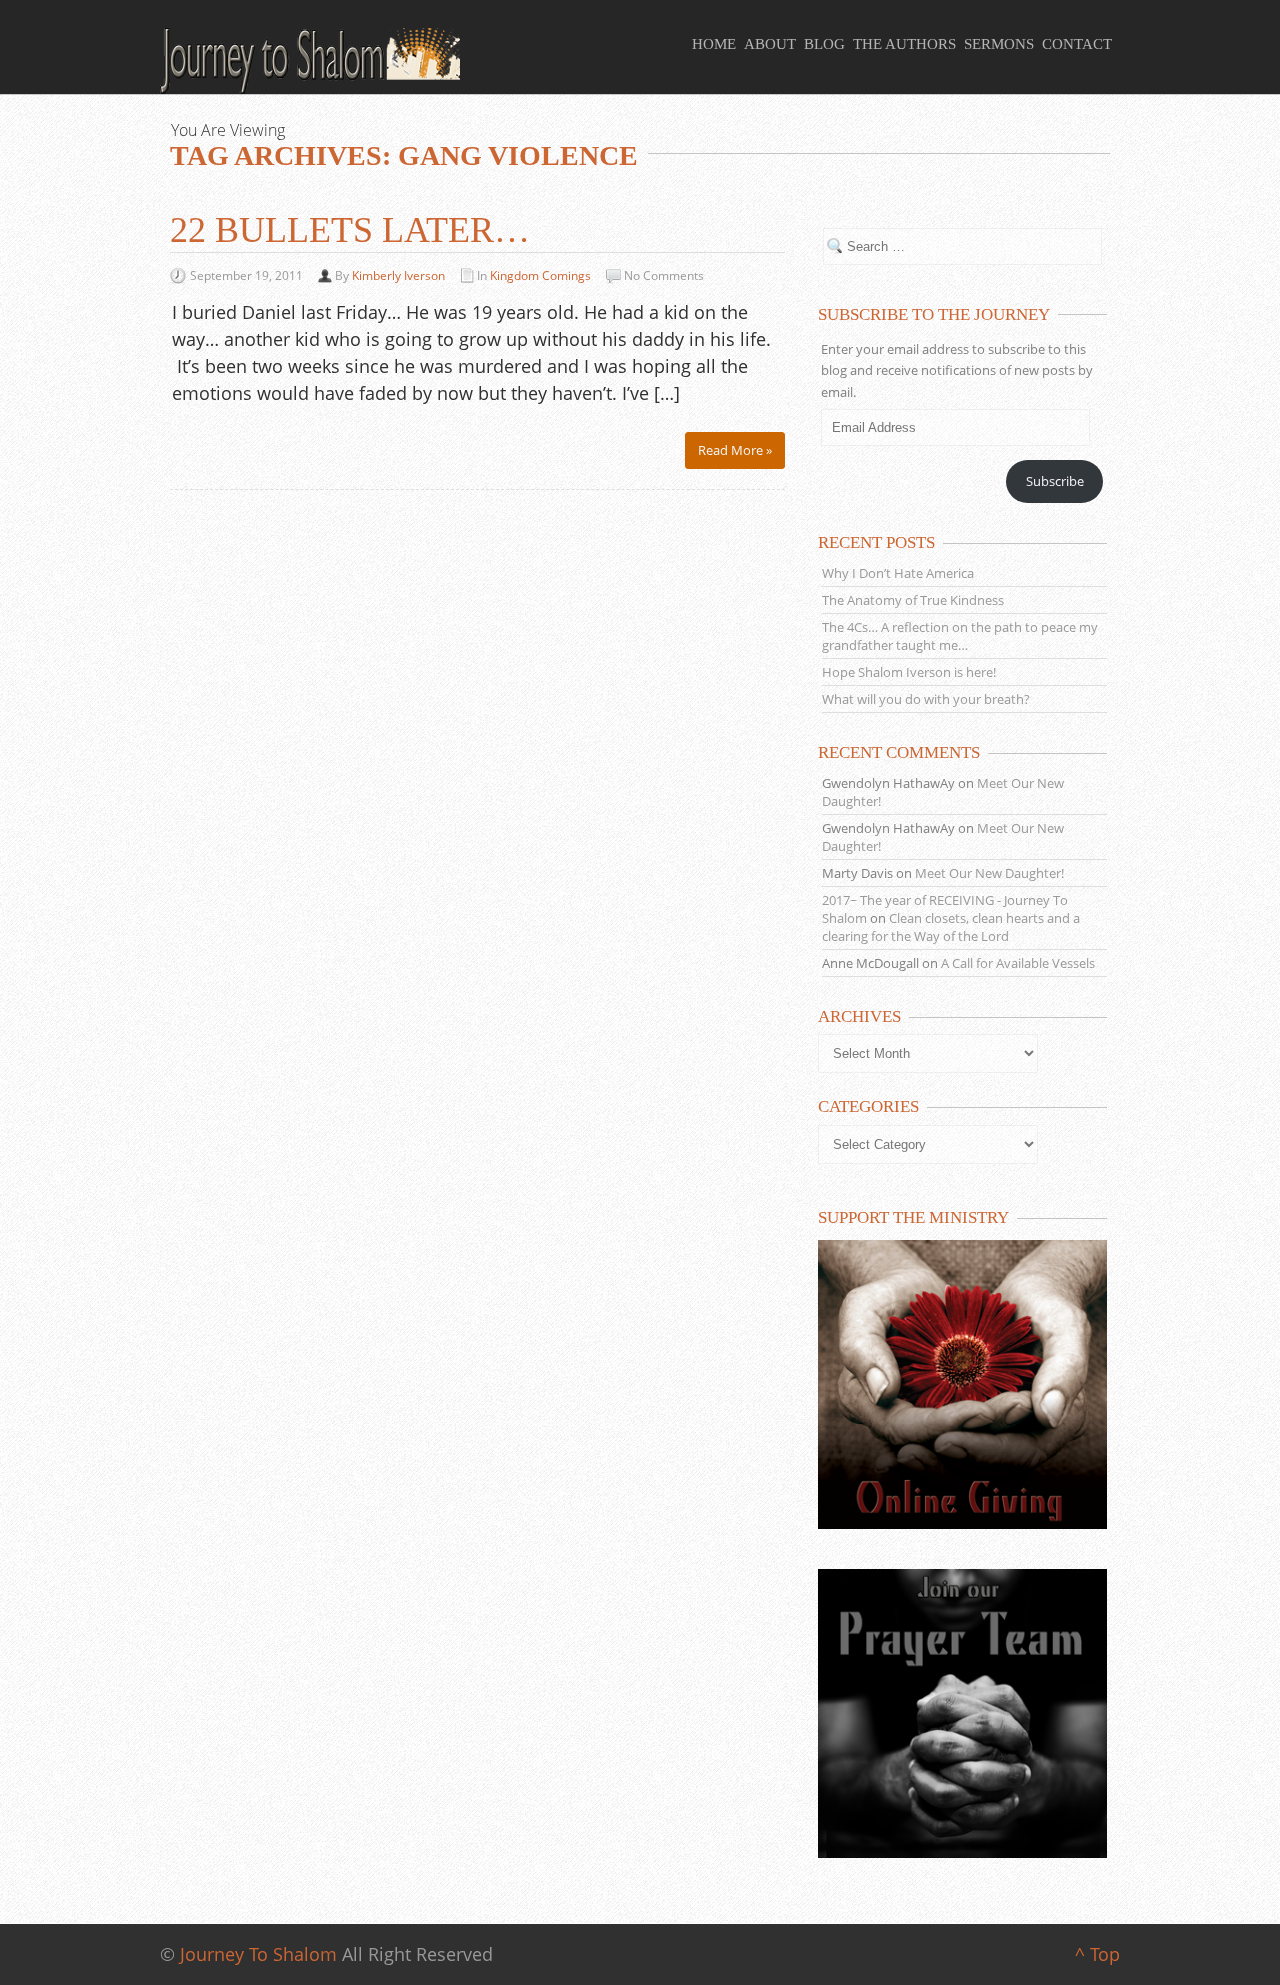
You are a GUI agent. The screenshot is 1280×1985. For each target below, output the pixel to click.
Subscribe (1055, 481)
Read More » (735, 450)
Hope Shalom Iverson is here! (909, 672)
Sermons (999, 44)
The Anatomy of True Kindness (913, 600)
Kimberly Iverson (398, 275)
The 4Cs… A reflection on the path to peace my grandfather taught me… (960, 636)
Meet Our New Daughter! (989, 873)
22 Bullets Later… (350, 230)
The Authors (904, 44)
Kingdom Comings (540, 275)
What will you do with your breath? (926, 699)
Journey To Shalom (258, 1954)
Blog (824, 44)
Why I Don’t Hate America (898, 573)
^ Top (1097, 1954)
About (770, 44)
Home (714, 44)
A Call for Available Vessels (1018, 963)
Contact (1077, 44)
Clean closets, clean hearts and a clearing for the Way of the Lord (951, 927)
